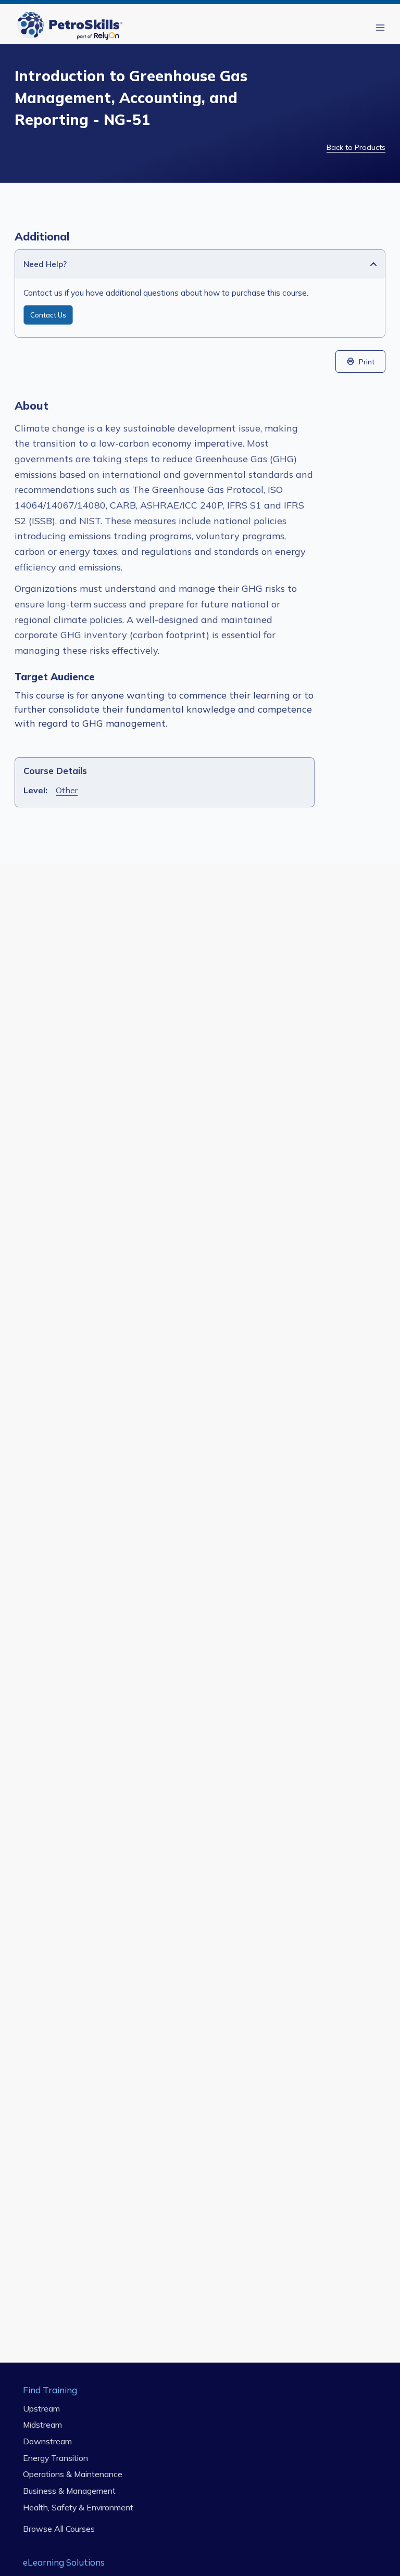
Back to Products (356, 147)
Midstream (42, 2425)
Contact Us (48, 315)
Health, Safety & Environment (78, 2507)
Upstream (41, 2408)
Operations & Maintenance (73, 2474)
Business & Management (69, 2491)
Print (367, 361)
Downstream (47, 2441)
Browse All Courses (59, 2529)
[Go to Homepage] (72, 27)
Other (67, 790)
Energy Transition (55, 2458)
